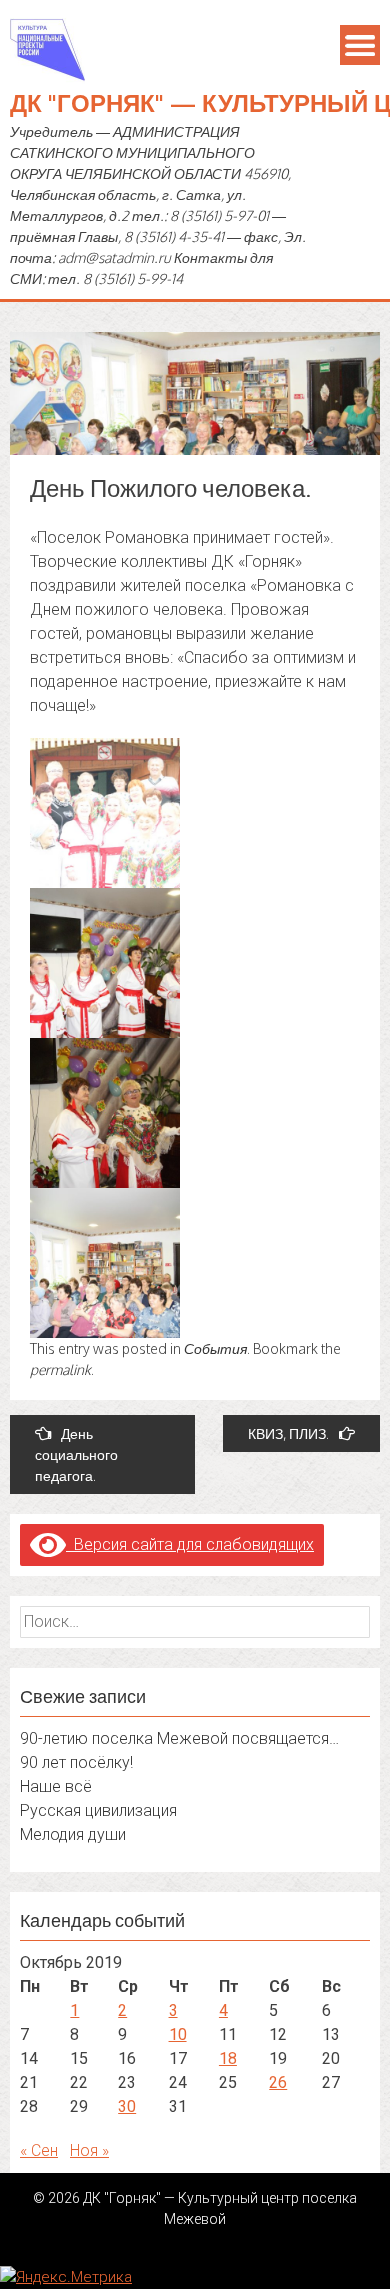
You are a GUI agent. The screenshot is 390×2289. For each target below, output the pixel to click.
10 (178, 2034)
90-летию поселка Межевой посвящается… (179, 1738)
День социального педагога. (76, 1454)
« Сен (39, 2150)
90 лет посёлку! (76, 1762)
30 (127, 2106)
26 (278, 2082)
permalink (60, 1369)
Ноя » (89, 2150)
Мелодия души (73, 1834)
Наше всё (56, 1786)
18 (228, 2058)
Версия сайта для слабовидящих (190, 1544)
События (215, 1348)
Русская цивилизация (98, 1810)
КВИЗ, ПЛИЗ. (288, 1433)
